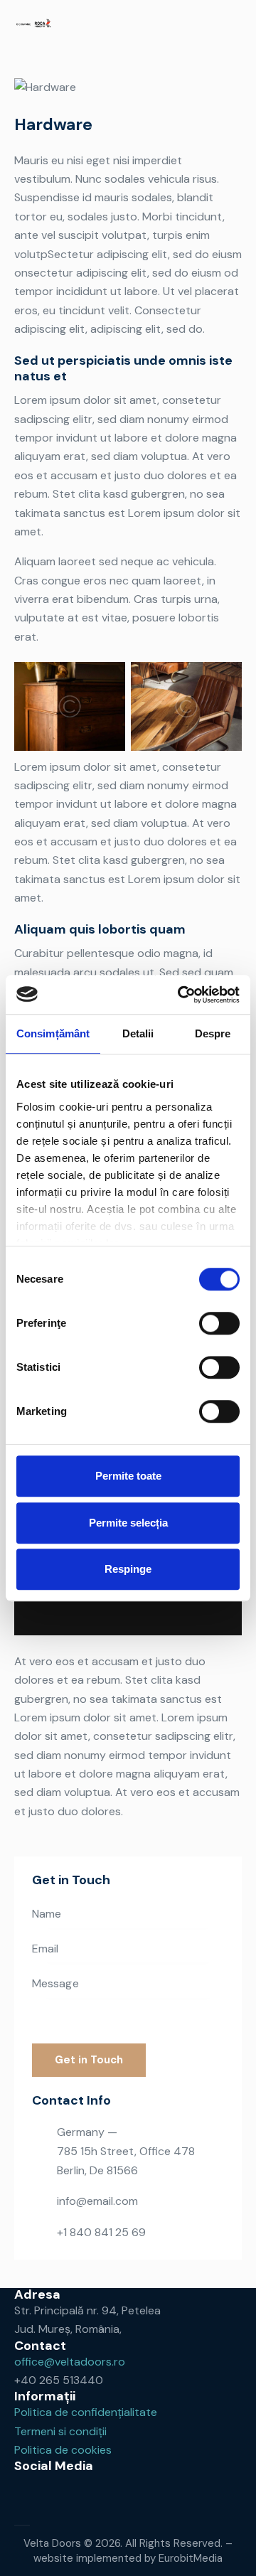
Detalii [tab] (138, 1033)
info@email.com (97, 2201)
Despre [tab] (213, 1033)
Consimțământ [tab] (53, 1033)
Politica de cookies (63, 2450)
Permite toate (128, 1476)
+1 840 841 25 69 (101, 2232)
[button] (237, 25)
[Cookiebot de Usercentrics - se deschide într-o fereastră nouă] (181, 995)
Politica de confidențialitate (86, 2412)
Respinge (128, 1569)
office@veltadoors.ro (70, 2362)
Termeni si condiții (60, 2431)
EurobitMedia (191, 2558)
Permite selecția (128, 1523)
